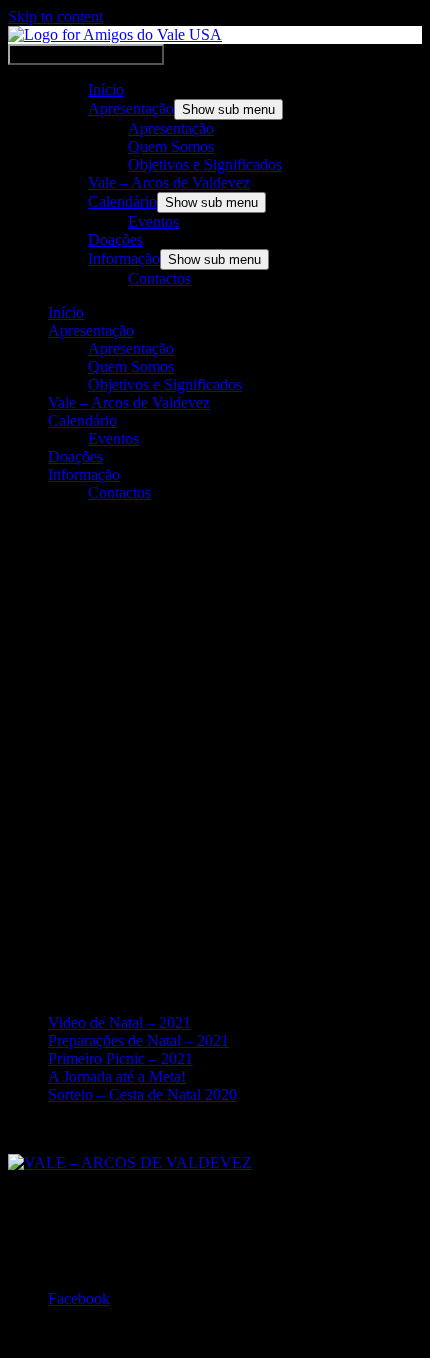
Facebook (79, 1298)
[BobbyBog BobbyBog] (138, 577)
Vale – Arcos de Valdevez (169, 182)
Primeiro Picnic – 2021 (120, 1058)
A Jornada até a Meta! (117, 1076)
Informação (124, 258)
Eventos (153, 221)
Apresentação (131, 108)
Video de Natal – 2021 (119, 1022)
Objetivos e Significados (205, 164)
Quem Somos (171, 146)
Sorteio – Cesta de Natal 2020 (142, 1094)
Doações (115, 239)
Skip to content (55, 16)
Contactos (159, 278)
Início (106, 89)
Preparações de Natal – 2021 (138, 1040)
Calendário (122, 201)
